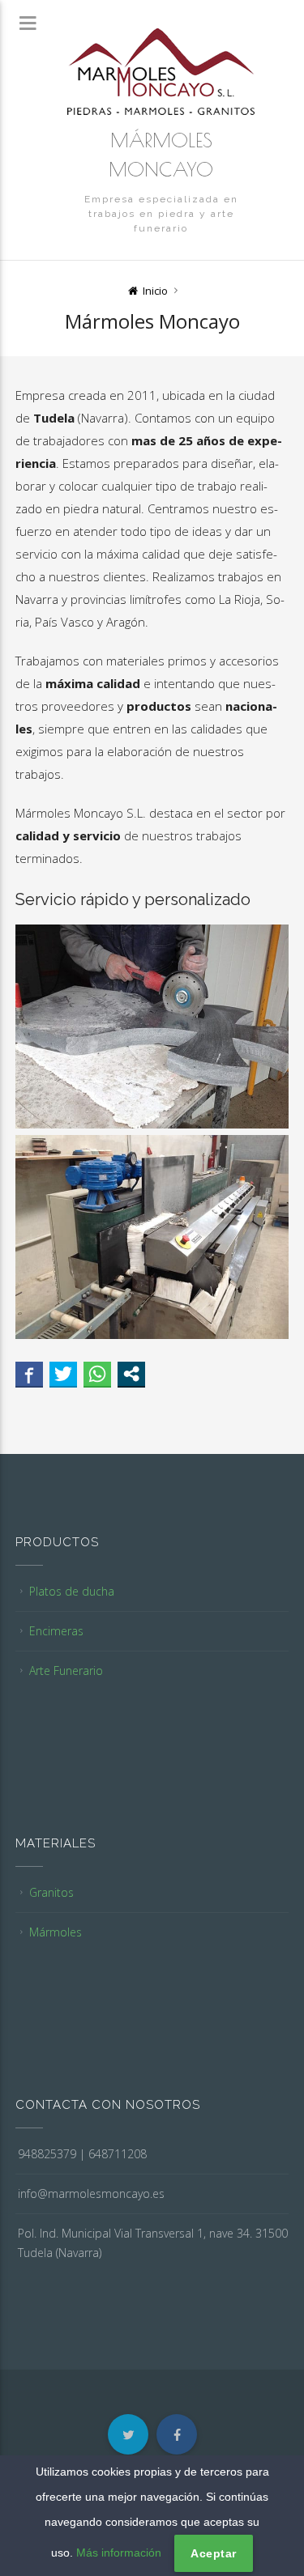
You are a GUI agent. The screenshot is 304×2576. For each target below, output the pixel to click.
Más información (119, 2553)
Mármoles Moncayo (161, 155)
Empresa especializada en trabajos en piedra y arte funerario (161, 214)
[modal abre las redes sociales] (131, 1374)
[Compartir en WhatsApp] (97, 1374)
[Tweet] (63, 1374)
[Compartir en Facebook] (29, 1374)
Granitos (51, 1892)
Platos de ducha (72, 1591)
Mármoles (56, 1932)
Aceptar (214, 2553)
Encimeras (56, 1631)
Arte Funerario (66, 1671)
